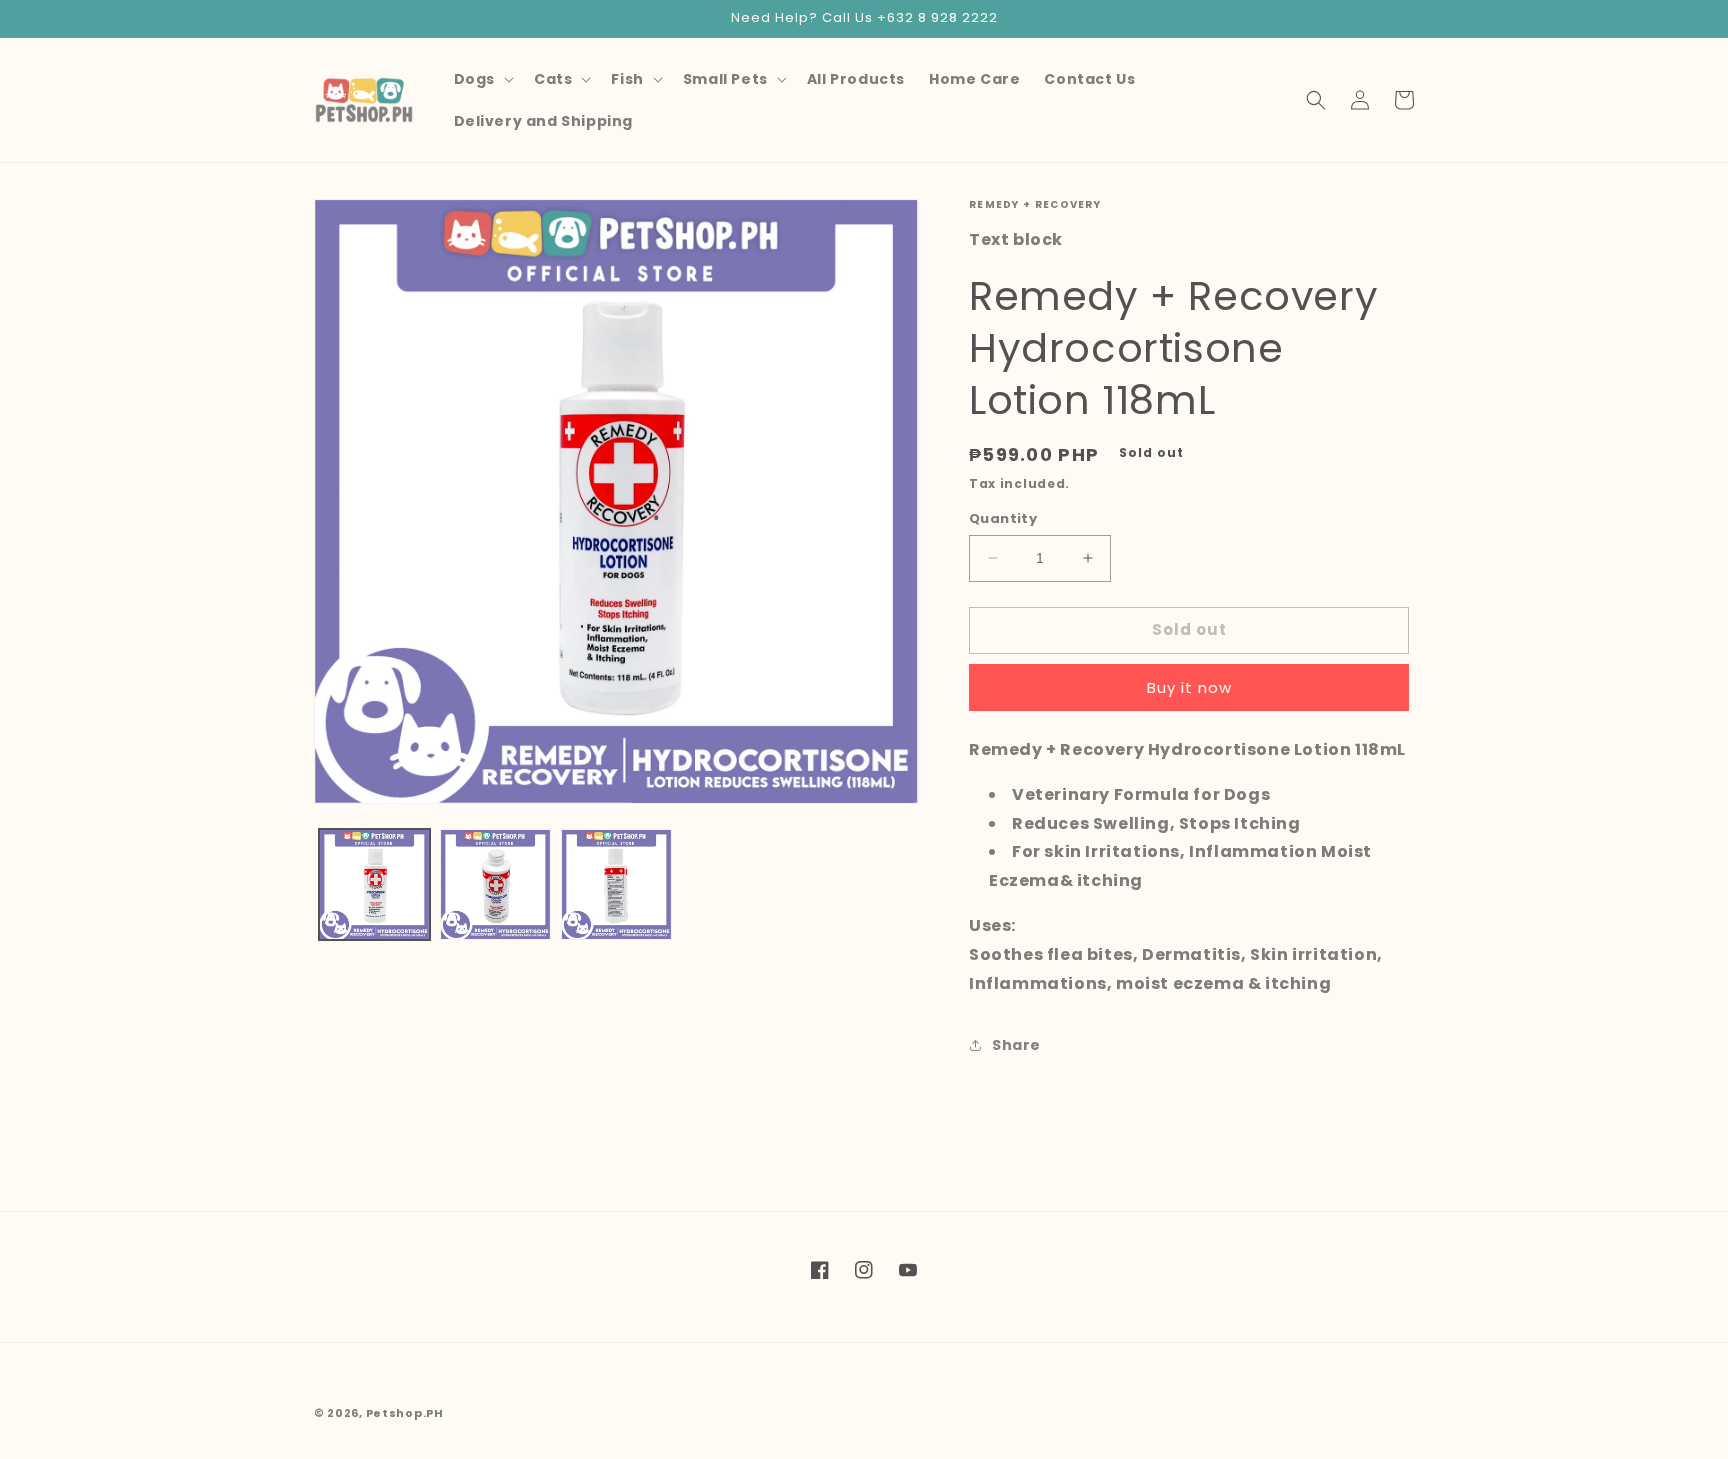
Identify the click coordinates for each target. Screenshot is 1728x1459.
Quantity (1003, 518)
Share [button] (1016, 1045)
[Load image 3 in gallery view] (616, 884)
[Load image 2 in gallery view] (495, 884)
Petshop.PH (405, 1413)
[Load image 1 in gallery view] (374, 884)
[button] (482, 79)
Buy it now (1189, 687)
